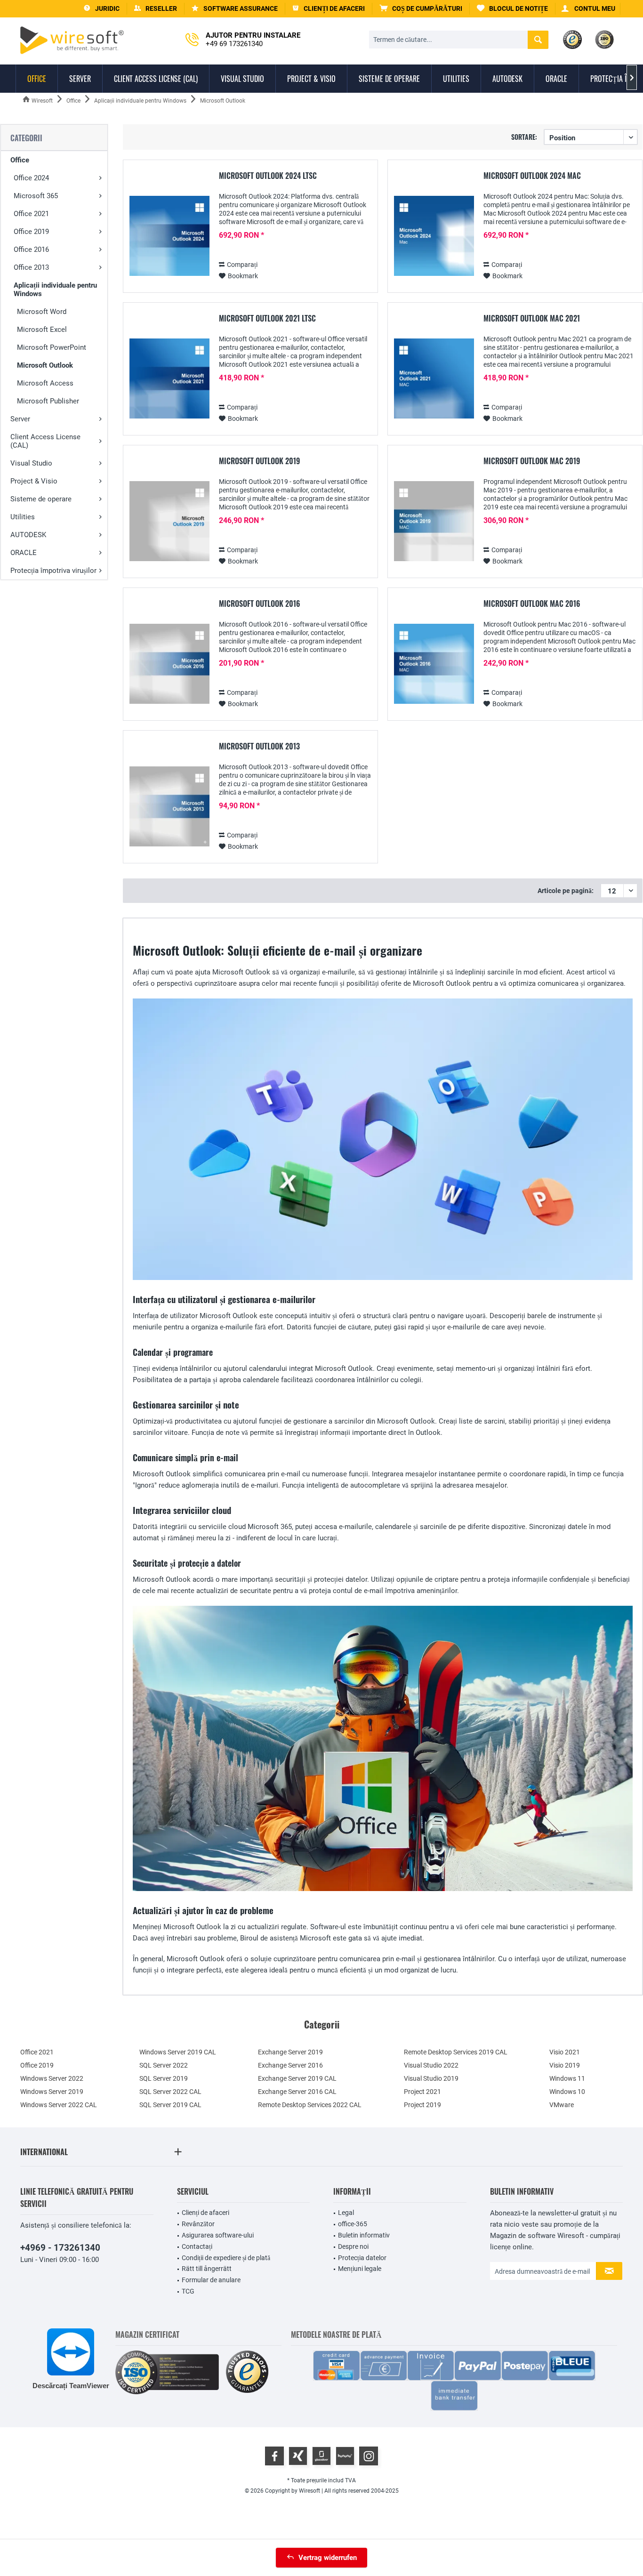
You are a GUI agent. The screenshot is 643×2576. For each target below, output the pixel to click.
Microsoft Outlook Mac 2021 (532, 319)
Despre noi (353, 2246)
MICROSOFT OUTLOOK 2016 (260, 604)
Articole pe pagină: (566, 891)
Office (20, 160)
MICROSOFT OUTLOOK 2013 (259, 747)
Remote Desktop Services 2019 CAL (456, 2052)
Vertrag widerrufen (328, 2558)
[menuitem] (421, 9)
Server (20, 419)
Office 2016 (31, 250)
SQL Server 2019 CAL (170, 2105)
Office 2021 (31, 214)
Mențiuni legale (360, 2269)
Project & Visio (34, 481)
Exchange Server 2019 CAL (297, 2078)
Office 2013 (31, 267)
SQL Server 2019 (164, 2078)
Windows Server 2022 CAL (59, 2105)
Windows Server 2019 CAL (178, 2052)
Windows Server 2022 (52, 2078)
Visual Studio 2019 (431, 2078)
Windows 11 (567, 2078)
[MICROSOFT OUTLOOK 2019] (169, 521)
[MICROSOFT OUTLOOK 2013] (169, 807)
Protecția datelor (362, 2258)
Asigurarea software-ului (218, 2235)
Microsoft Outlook (45, 365)
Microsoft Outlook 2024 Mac (532, 176)
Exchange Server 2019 (290, 2052)
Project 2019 (422, 2105)
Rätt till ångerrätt (207, 2269)
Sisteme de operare (41, 499)
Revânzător (198, 2224)
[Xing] (298, 2456)
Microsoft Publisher (48, 401)
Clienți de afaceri (205, 2213)
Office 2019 (31, 232)
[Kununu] (345, 2456)
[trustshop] (247, 2372)
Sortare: (524, 137)
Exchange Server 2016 (290, 2065)
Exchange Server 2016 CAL (297, 2092)
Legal (346, 2213)
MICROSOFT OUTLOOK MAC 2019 (532, 461)
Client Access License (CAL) (45, 441)
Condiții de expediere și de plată (226, 2258)
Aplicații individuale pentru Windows (55, 290)
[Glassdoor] (321, 2456)
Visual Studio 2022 (431, 2065)
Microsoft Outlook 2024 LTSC (268, 176)
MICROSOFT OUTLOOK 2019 (259, 461)
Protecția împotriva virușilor (53, 571)
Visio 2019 (565, 2065)
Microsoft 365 (36, 196)
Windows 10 (567, 2092)
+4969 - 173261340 (60, 2248)
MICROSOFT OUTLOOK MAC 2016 (532, 604)
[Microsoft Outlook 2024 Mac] (434, 236)
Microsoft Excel (42, 330)
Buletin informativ (364, 2235)
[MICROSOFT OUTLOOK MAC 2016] (434, 664)
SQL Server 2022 (164, 2065)
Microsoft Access (45, 383)
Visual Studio (31, 463)
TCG (188, 2291)
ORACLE (24, 553)
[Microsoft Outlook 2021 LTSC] (169, 379)
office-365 (353, 2224)
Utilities (23, 517)
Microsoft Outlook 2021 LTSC (267, 319)
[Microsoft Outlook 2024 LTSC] (169, 236)
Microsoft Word (42, 312)
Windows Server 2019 (52, 2092)
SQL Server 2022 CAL (170, 2092)
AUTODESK (28, 535)
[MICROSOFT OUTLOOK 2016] (169, 664)
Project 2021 (422, 2092)
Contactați (197, 2246)
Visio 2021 (565, 2052)
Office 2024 (31, 178)
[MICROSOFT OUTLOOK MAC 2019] (434, 521)
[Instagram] (369, 2456)
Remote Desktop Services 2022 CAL (310, 2105)
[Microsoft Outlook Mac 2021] (434, 379)
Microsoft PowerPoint (52, 347)
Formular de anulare (211, 2280)
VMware (562, 2105)
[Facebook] (274, 2456)
